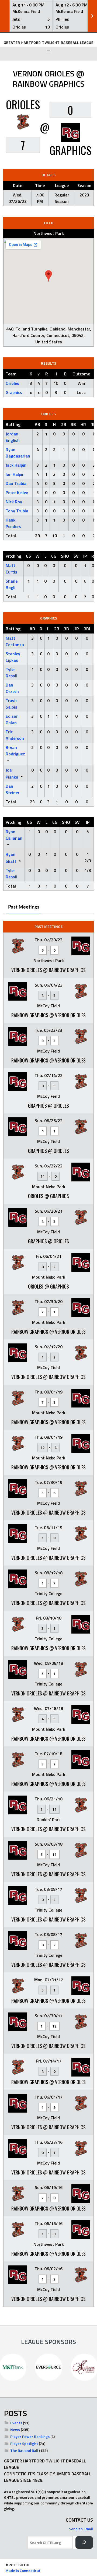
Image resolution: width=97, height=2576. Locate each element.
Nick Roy (14, 502)
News (15, 2429)
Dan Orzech (12, 688)
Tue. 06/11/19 (48, 1528)
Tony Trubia (17, 511)
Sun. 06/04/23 (49, 985)
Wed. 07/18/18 (48, 1708)
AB (37, 424)
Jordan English (13, 437)
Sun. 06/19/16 (49, 2187)
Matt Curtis (11, 569)
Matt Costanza (15, 641)
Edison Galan (12, 719)
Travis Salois (12, 704)
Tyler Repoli (11, 673)
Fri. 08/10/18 (49, 1618)
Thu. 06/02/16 (48, 2269)
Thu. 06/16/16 (48, 2223)
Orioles (12, 383)
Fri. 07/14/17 (49, 2061)
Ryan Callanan (14, 835)
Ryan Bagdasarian (18, 453)
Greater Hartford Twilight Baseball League (49, 43)
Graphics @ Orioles (48, 1106)
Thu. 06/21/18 (48, 1799)
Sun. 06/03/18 (49, 1844)
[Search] (84, 2542)
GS (28, 556)
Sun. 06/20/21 (49, 1211)
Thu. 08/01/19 (48, 1392)
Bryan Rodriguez (15, 751)
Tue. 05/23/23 (48, 1030)
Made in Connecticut (23, 2570)
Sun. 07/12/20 (49, 1347)
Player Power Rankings (30, 2436)
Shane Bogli (12, 584)
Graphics (14, 392)
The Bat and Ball (24, 2450)
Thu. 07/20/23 (48, 940)
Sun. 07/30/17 (49, 2016)
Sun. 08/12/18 (49, 1573)
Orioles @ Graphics (48, 1196)
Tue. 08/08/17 (48, 1889)
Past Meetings (24, 907)
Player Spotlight (24, 2443)
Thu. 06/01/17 (48, 2097)
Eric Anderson (15, 735)
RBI (87, 629)
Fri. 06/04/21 (49, 1256)
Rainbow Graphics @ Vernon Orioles (48, 1015)
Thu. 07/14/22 (48, 1075)
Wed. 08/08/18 (48, 1663)
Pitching (13, 556)
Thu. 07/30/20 (48, 1301)
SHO (65, 556)
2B (64, 424)
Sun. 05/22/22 (49, 1166)
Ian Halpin (15, 474)
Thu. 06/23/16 (48, 2142)
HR (83, 424)
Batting (13, 424)
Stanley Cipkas (13, 657)
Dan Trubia (16, 483)
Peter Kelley (17, 492)
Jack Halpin (16, 465)
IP (85, 556)
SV (76, 556)
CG (54, 556)
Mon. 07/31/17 (49, 1980)
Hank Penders (13, 523)
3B (73, 424)
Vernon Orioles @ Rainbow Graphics (48, 970)
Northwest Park (49, 233)
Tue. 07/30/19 (48, 1482)
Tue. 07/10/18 (48, 1754)
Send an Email (81, 2529)
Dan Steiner (13, 789)
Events (16, 2423)
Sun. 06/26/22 (49, 1121)
